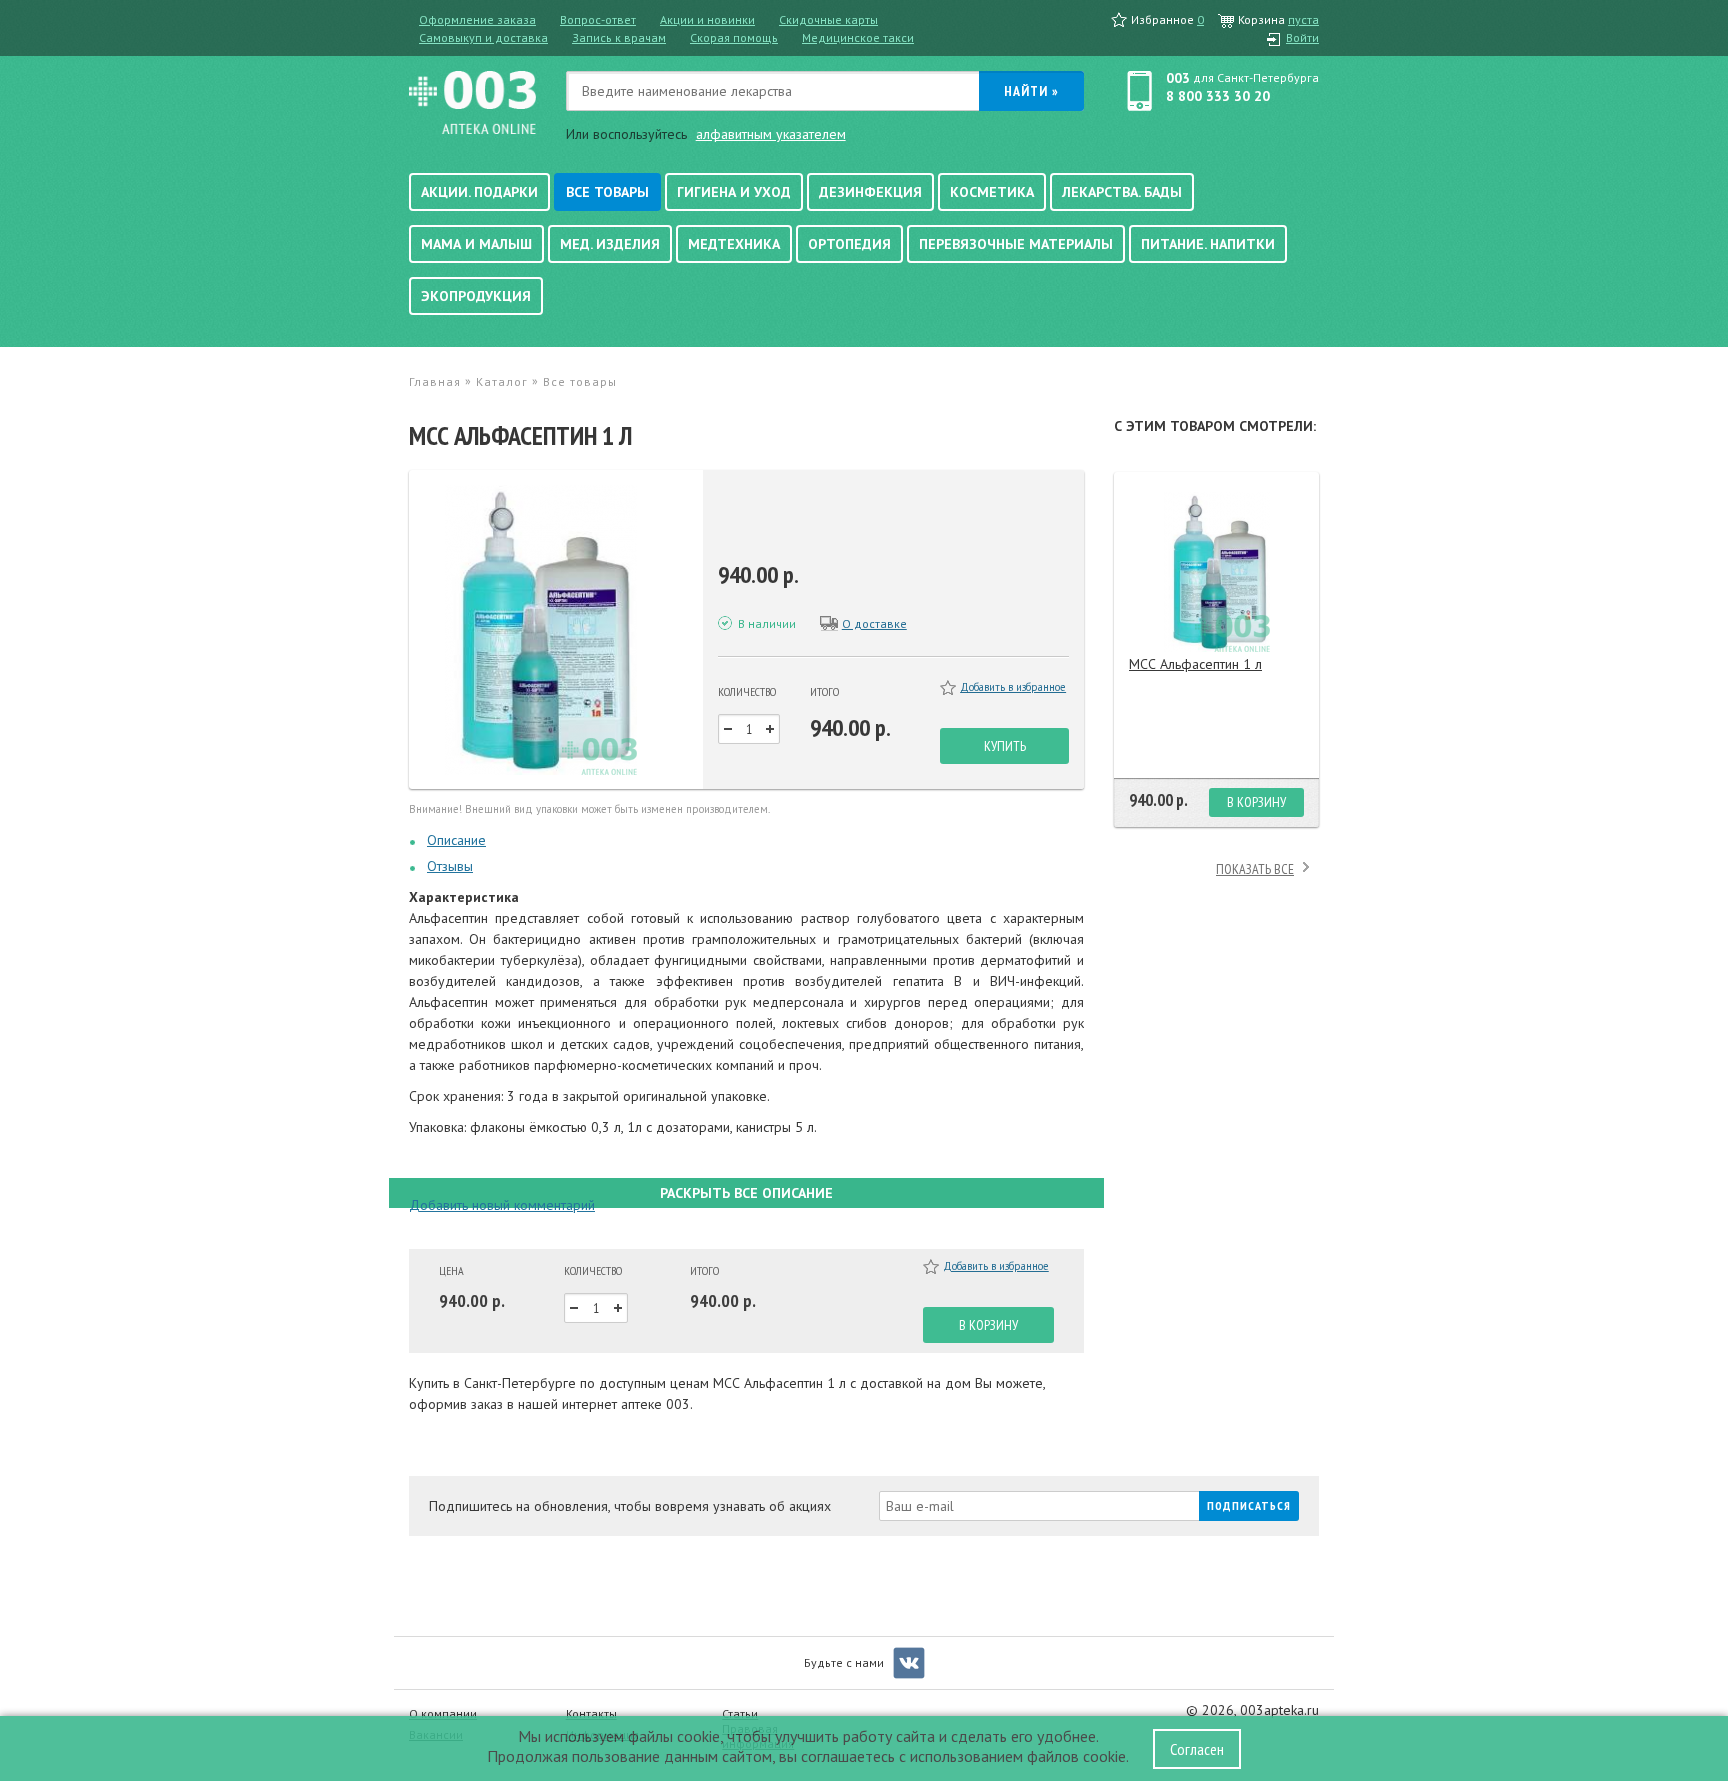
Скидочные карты (828, 19)
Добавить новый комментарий (502, 1205)
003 (1178, 78)
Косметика (992, 192)
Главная (435, 381)
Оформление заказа (477, 19)
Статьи (740, 1713)
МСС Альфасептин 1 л (1195, 664)
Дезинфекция (870, 192)
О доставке (874, 623)
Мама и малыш (476, 244)
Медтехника (734, 244)
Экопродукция (476, 296)
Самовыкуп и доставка (483, 37)
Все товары (607, 192)
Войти (1302, 37)
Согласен (1197, 1749)
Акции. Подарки (479, 192)
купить (1005, 746)
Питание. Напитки (1208, 244)
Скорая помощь (734, 37)
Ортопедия (849, 244)
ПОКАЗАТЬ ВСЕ (1255, 869)
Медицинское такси (858, 37)
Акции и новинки (707, 19)
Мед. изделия (610, 244)
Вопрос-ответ (598, 19)
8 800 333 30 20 (1218, 96)
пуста (1303, 19)
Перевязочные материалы (1016, 244)
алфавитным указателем (771, 134)
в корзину (988, 1325)
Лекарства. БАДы (1122, 192)
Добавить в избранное (1013, 687)
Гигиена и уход (734, 192)
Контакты (591, 1713)
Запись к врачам (619, 37)
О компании (443, 1713)
